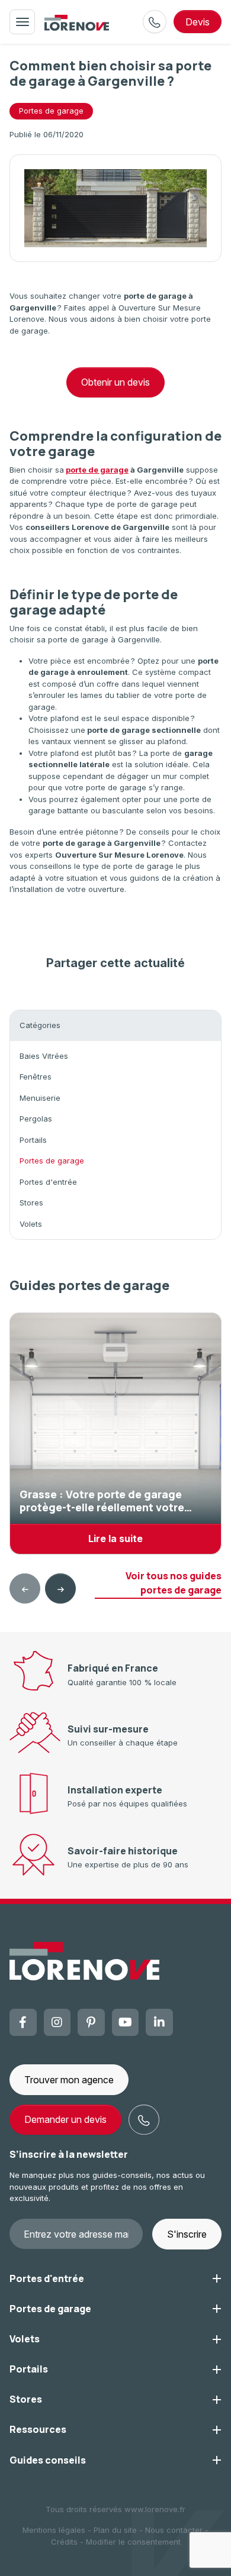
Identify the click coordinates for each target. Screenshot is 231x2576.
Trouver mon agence (69, 2080)
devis (198, 22)
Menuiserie (40, 1098)
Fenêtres (36, 1077)
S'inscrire (187, 2234)
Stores (31, 1203)
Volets (31, 1224)
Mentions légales (54, 2530)
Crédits (64, 2542)
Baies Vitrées (44, 1056)
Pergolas (36, 1119)
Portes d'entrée (48, 1182)
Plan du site (115, 2530)
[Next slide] (60, 1589)
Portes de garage (51, 111)
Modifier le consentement (133, 2542)
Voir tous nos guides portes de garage (174, 1583)
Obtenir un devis (115, 382)
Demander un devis (65, 2119)
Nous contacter (174, 2530)
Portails (33, 1140)
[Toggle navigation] (22, 22)
